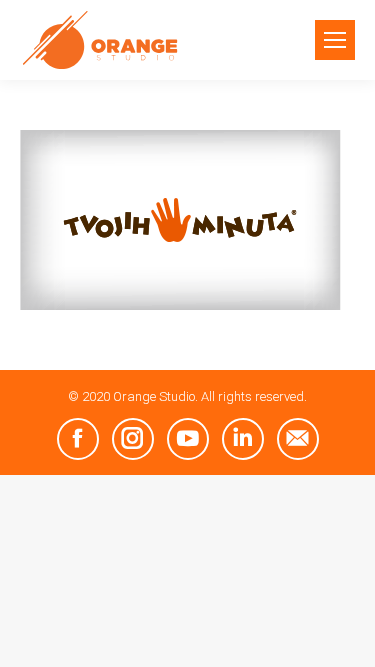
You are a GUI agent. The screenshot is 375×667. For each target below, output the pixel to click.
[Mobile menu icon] (335, 40)
